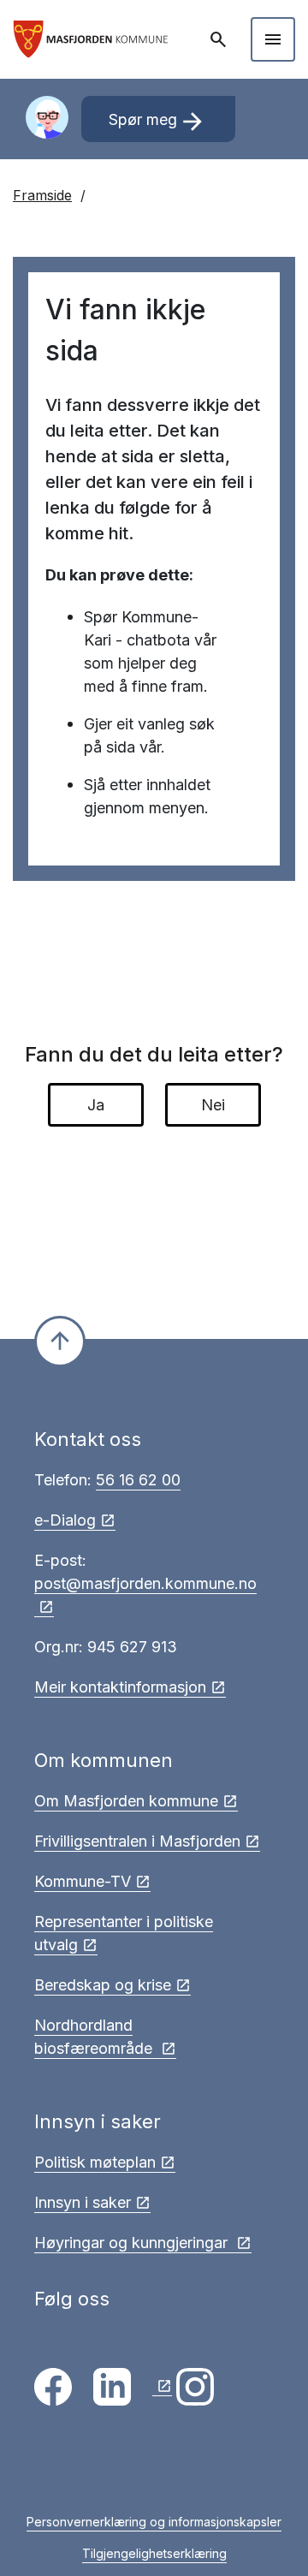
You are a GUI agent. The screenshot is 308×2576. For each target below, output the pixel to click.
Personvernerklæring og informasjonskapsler (154, 2522)
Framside (42, 195)
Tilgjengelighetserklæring (154, 2553)
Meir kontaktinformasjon (120, 1687)
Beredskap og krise (103, 1985)
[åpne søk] (220, 39)
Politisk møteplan (95, 2162)
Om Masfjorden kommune (126, 1801)
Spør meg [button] (158, 122)
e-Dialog (65, 1520)
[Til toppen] (60, 1342)
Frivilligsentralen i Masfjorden (137, 1841)
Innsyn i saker (83, 2202)
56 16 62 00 (138, 1480)
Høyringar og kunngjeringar (133, 2243)
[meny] (273, 39)
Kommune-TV (83, 1881)
